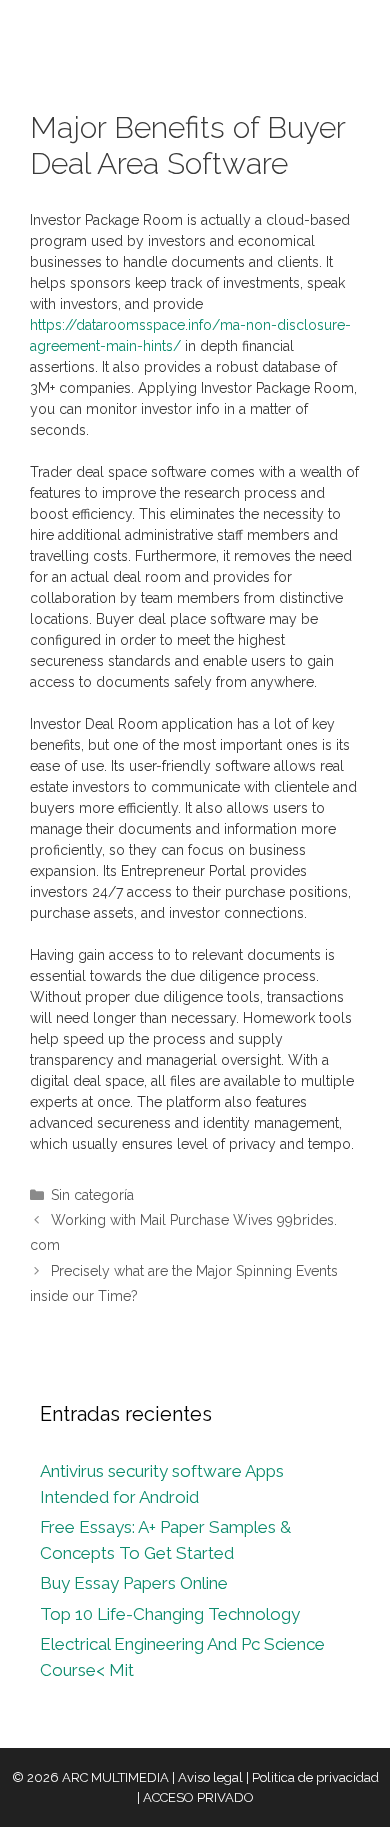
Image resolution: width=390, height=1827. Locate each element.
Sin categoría (92, 1195)
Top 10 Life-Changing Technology (170, 1614)
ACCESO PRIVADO (198, 1797)
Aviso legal (210, 1777)
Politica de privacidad (315, 1777)
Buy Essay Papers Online (134, 1583)
